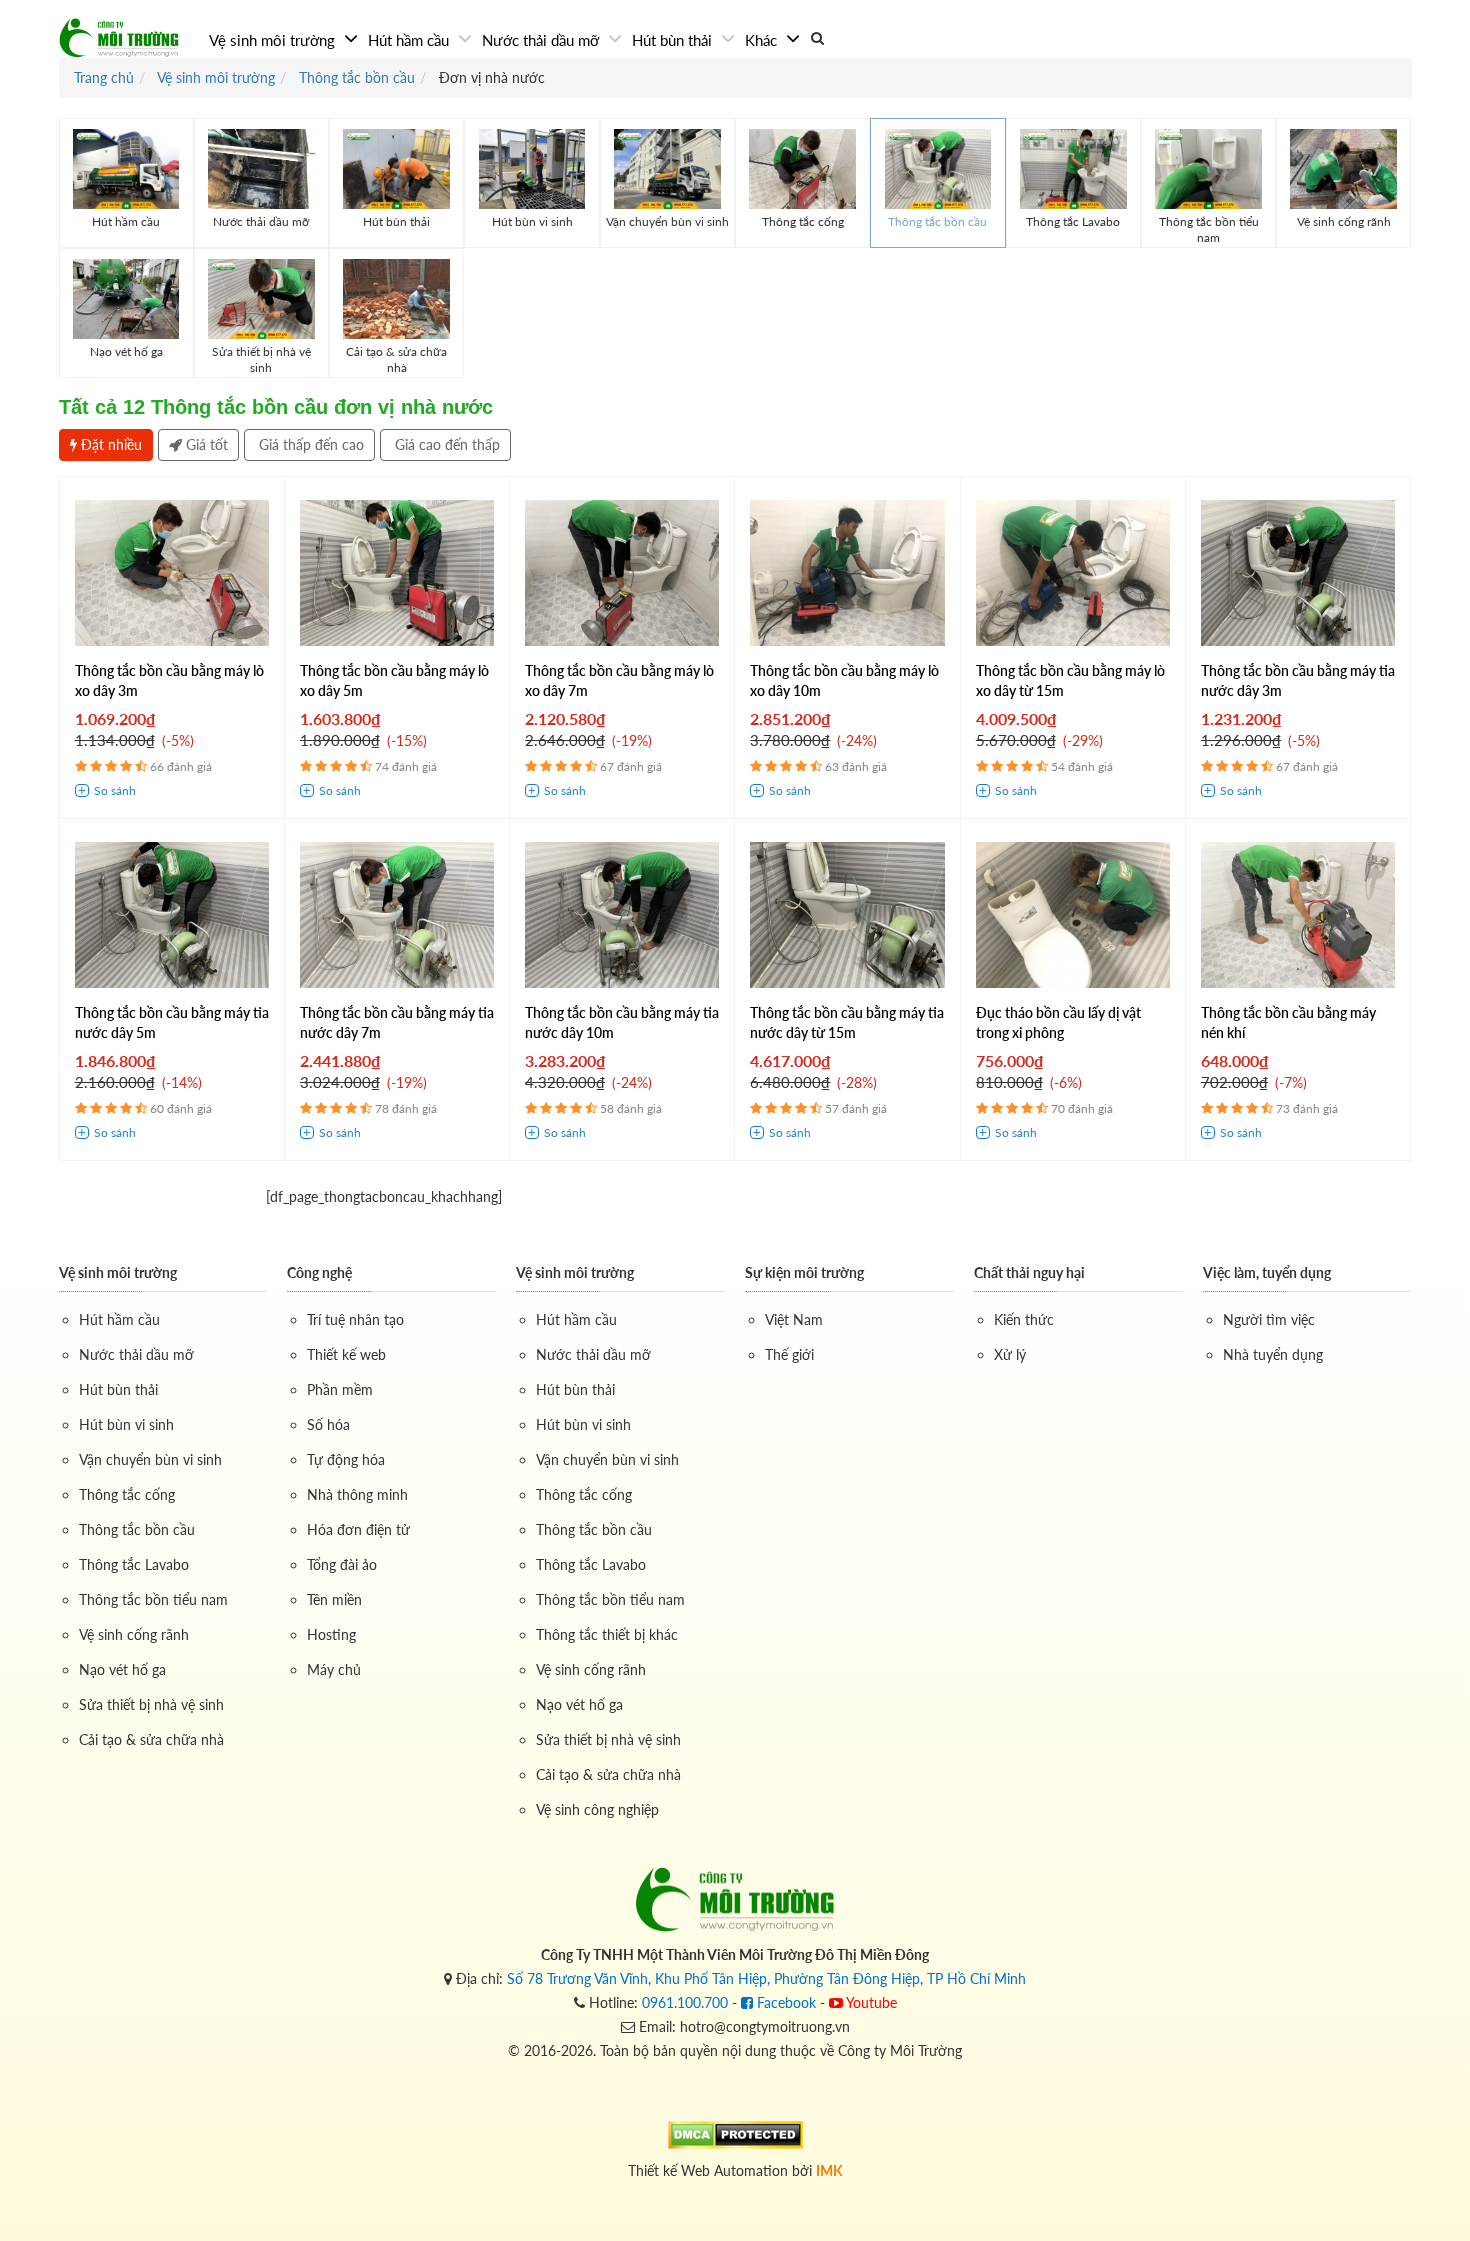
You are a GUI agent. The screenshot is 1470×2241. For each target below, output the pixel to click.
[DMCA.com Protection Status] (735, 2133)
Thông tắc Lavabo (134, 1564)
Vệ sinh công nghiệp (597, 1809)
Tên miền (334, 1599)
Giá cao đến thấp (445, 444)
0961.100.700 (685, 2002)
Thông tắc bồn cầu (137, 1529)
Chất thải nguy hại (1029, 1272)
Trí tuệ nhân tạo (355, 1319)
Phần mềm (340, 1389)
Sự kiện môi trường (804, 1272)
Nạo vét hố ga (122, 1669)
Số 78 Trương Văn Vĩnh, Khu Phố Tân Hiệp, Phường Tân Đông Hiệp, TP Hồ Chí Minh (766, 1978)
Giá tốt (205, 444)
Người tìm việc (1269, 1319)
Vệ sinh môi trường (274, 40)
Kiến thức (1024, 1319)
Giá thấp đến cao (309, 444)
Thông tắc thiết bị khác (607, 1634)
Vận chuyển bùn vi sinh (150, 1459)
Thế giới (789, 1354)
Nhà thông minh (357, 1494)
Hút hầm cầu (410, 40)
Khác (763, 40)
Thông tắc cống (127, 1494)
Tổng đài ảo (342, 1564)
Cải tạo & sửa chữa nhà (151, 1739)
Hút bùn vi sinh (126, 1424)
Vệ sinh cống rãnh (134, 1634)
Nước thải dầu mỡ (542, 40)
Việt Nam (794, 1319)
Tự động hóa (346, 1459)
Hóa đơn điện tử (358, 1529)
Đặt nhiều (109, 444)
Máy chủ (334, 1669)
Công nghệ (319, 1272)
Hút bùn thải (674, 40)
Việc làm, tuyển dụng (1267, 1272)
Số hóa (328, 1424)
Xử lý (1010, 1354)
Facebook (784, 2002)
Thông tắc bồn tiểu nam (153, 1599)
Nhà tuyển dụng (1273, 1354)
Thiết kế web (346, 1354)
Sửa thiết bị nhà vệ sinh (151, 1704)
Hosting (331, 1634)
